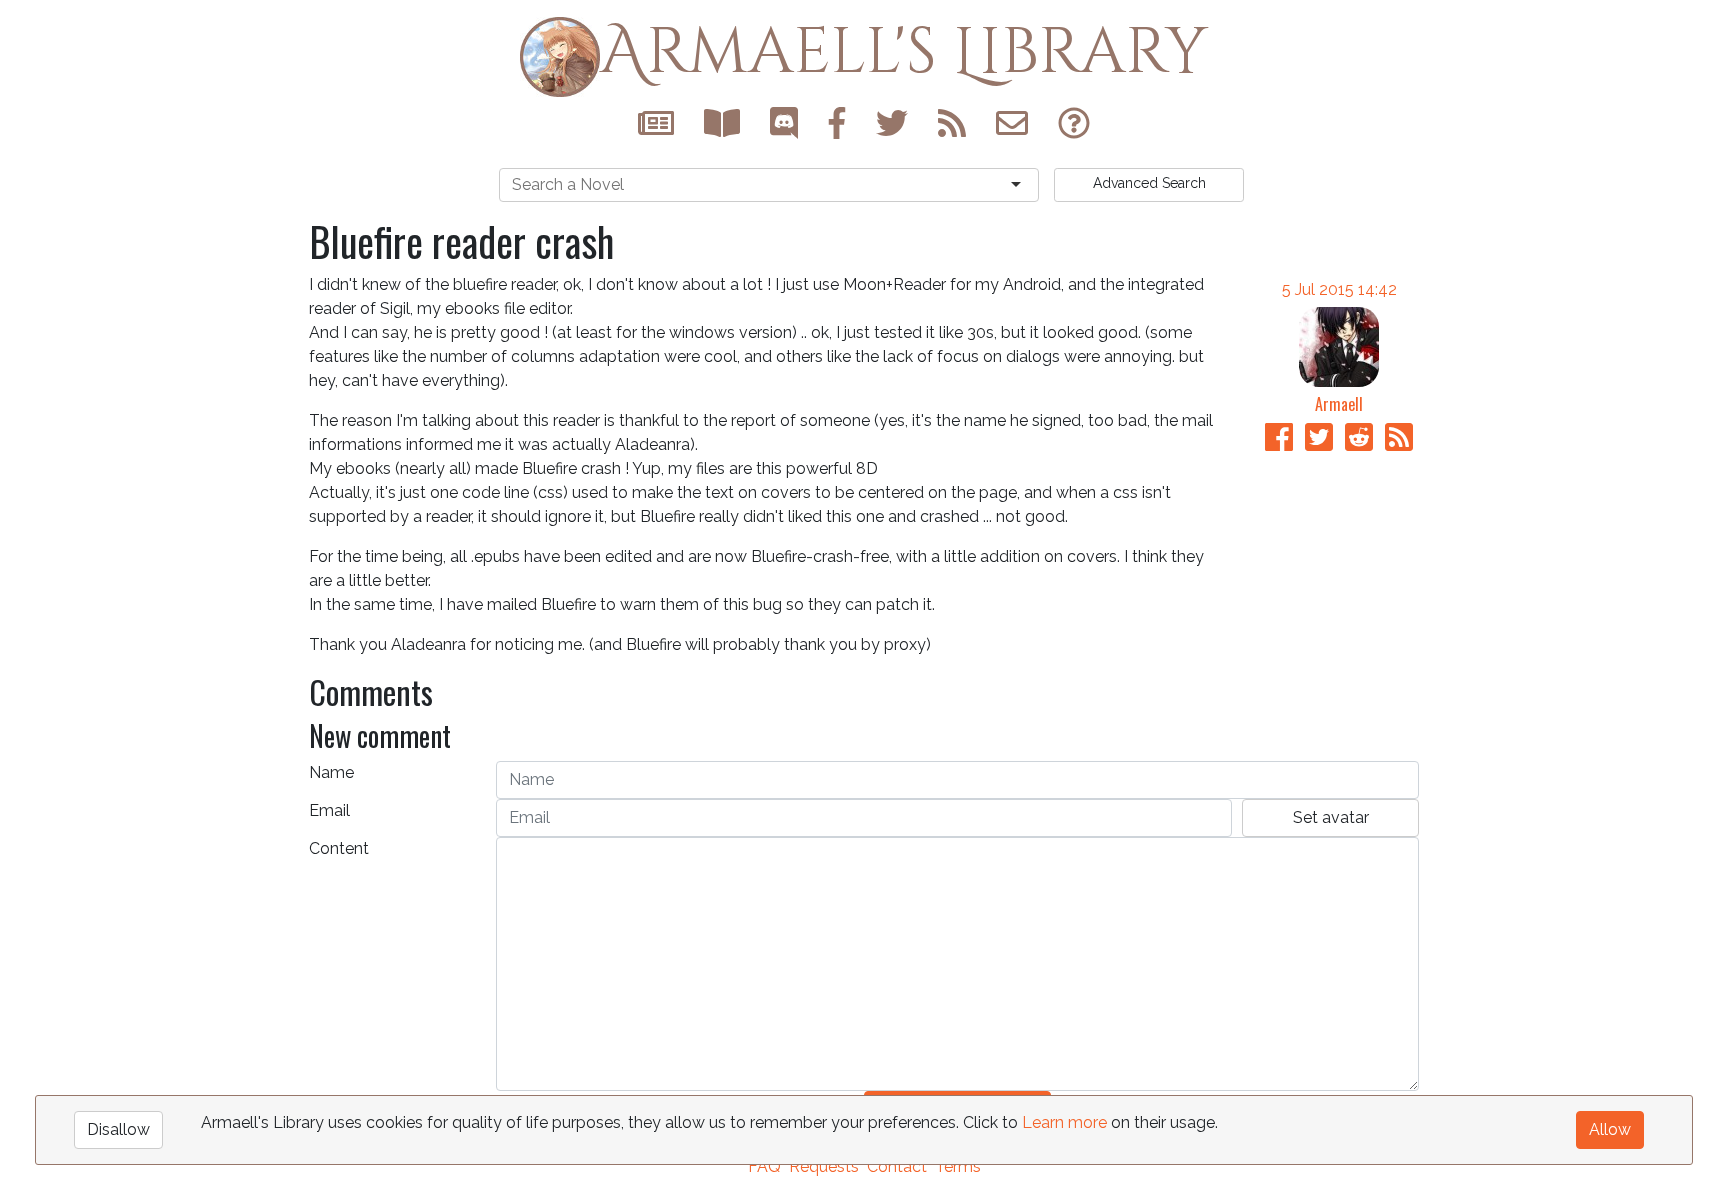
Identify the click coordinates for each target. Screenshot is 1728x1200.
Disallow (118, 1129)
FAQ (764, 1166)
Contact (897, 1166)
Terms (958, 1166)
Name (331, 772)
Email (329, 810)
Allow (1610, 1129)
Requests (824, 1166)
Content (339, 848)
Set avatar (1331, 817)
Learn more (1064, 1122)
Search (1149, 183)
